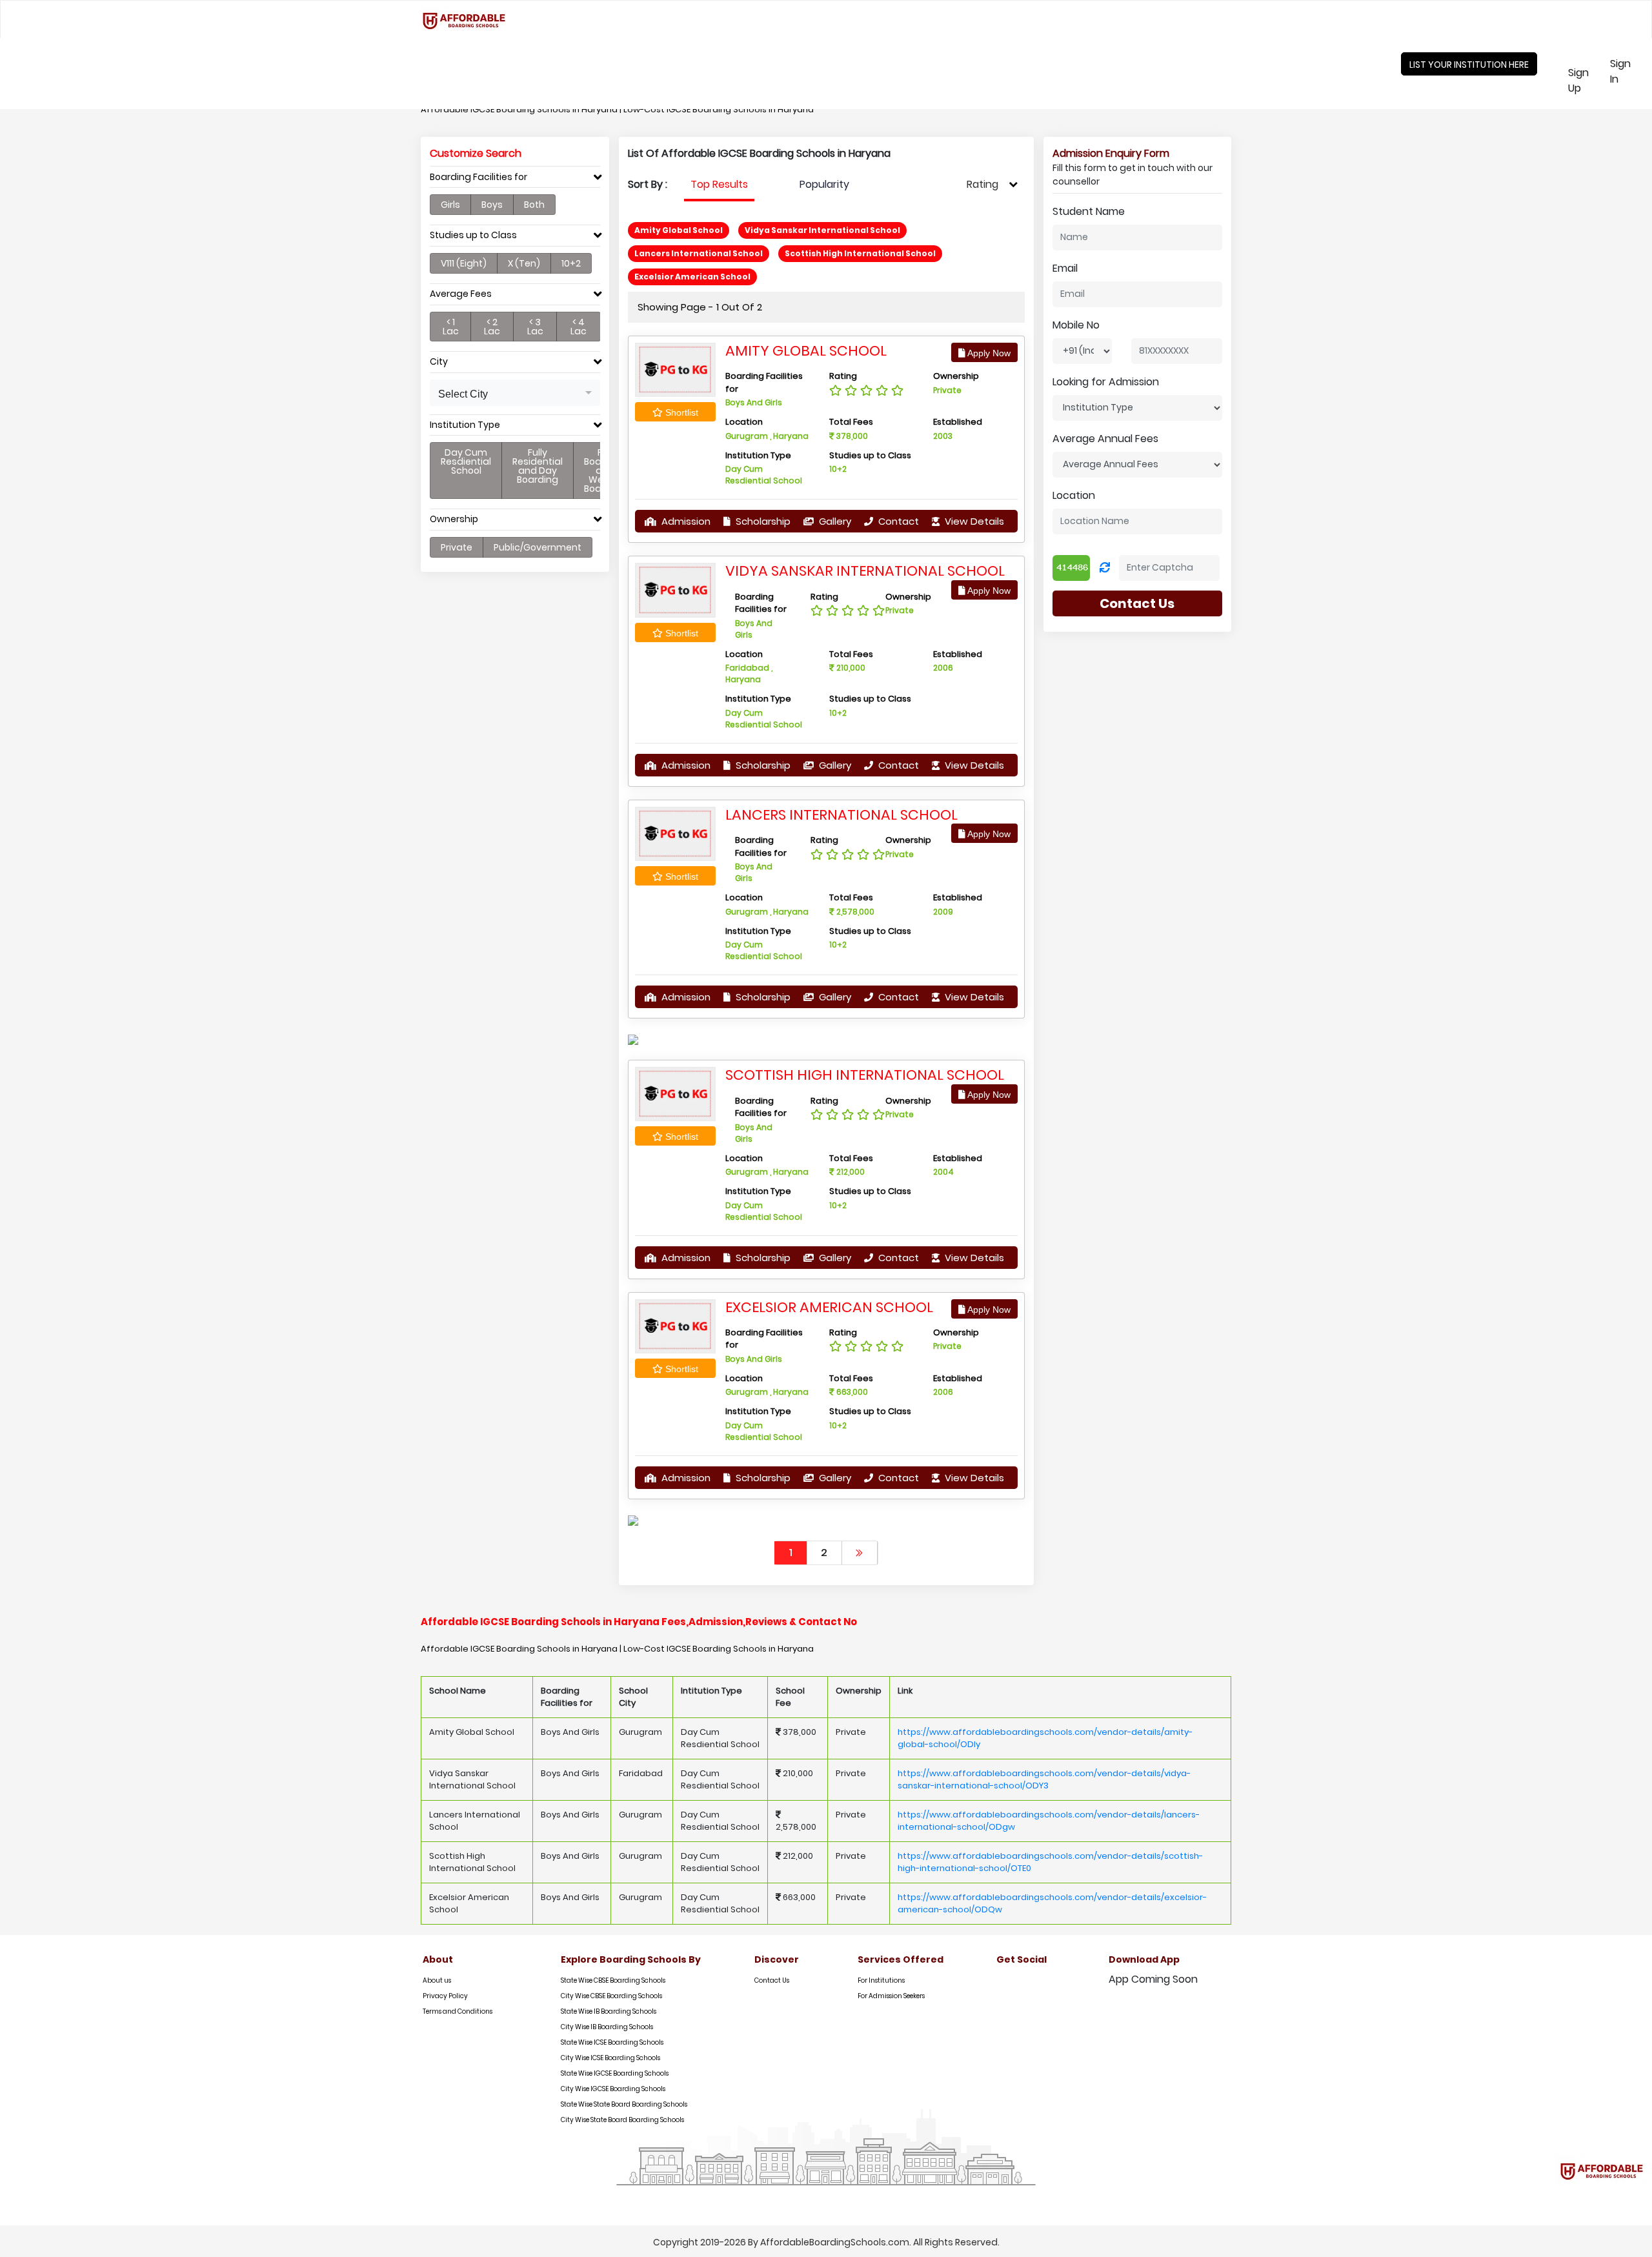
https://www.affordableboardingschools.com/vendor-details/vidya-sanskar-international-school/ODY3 (1044, 1780)
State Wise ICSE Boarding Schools (612, 2042)
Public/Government (538, 547)
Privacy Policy (445, 1996)
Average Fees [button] (461, 294)
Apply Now (988, 353)
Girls (450, 205)
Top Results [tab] (719, 184)
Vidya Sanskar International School (865, 571)
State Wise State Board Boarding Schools (624, 2104)
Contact (897, 521)
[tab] (515, 180)
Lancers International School (841, 815)
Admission (685, 521)
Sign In (1629, 71)
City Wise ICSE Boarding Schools (610, 2058)
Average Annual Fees (1105, 439)
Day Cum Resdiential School (466, 461)
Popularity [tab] (824, 184)
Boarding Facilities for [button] (478, 177)
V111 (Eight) (464, 263)
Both (534, 205)
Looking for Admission (1106, 382)
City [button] (439, 362)
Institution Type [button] (465, 425)
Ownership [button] (454, 519)
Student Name (1089, 211)
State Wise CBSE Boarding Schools (613, 1980)
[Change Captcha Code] (1105, 568)
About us (437, 1980)
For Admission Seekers (891, 1996)
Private (457, 547)
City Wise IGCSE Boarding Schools (613, 2089)
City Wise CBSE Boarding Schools (611, 1996)
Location (1074, 495)
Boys (492, 205)
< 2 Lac (492, 327)
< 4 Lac (579, 327)
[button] (515, 393)
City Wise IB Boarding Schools (607, 2027)
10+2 (571, 263)
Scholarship (762, 521)
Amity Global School (806, 351)
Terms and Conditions (458, 2011)
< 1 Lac (451, 327)
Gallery (834, 521)
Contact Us (1137, 603)
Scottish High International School (865, 1075)
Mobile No (1076, 325)
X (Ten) (524, 263)
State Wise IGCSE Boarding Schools (615, 2073)
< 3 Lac (535, 327)
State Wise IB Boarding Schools (609, 2011)
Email (1065, 268)
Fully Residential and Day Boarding (538, 466)
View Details (973, 521)
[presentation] (719, 185)
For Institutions (881, 1980)
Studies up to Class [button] (473, 235)
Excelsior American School (829, 1307)
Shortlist (680, 412)
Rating (982, 184)
